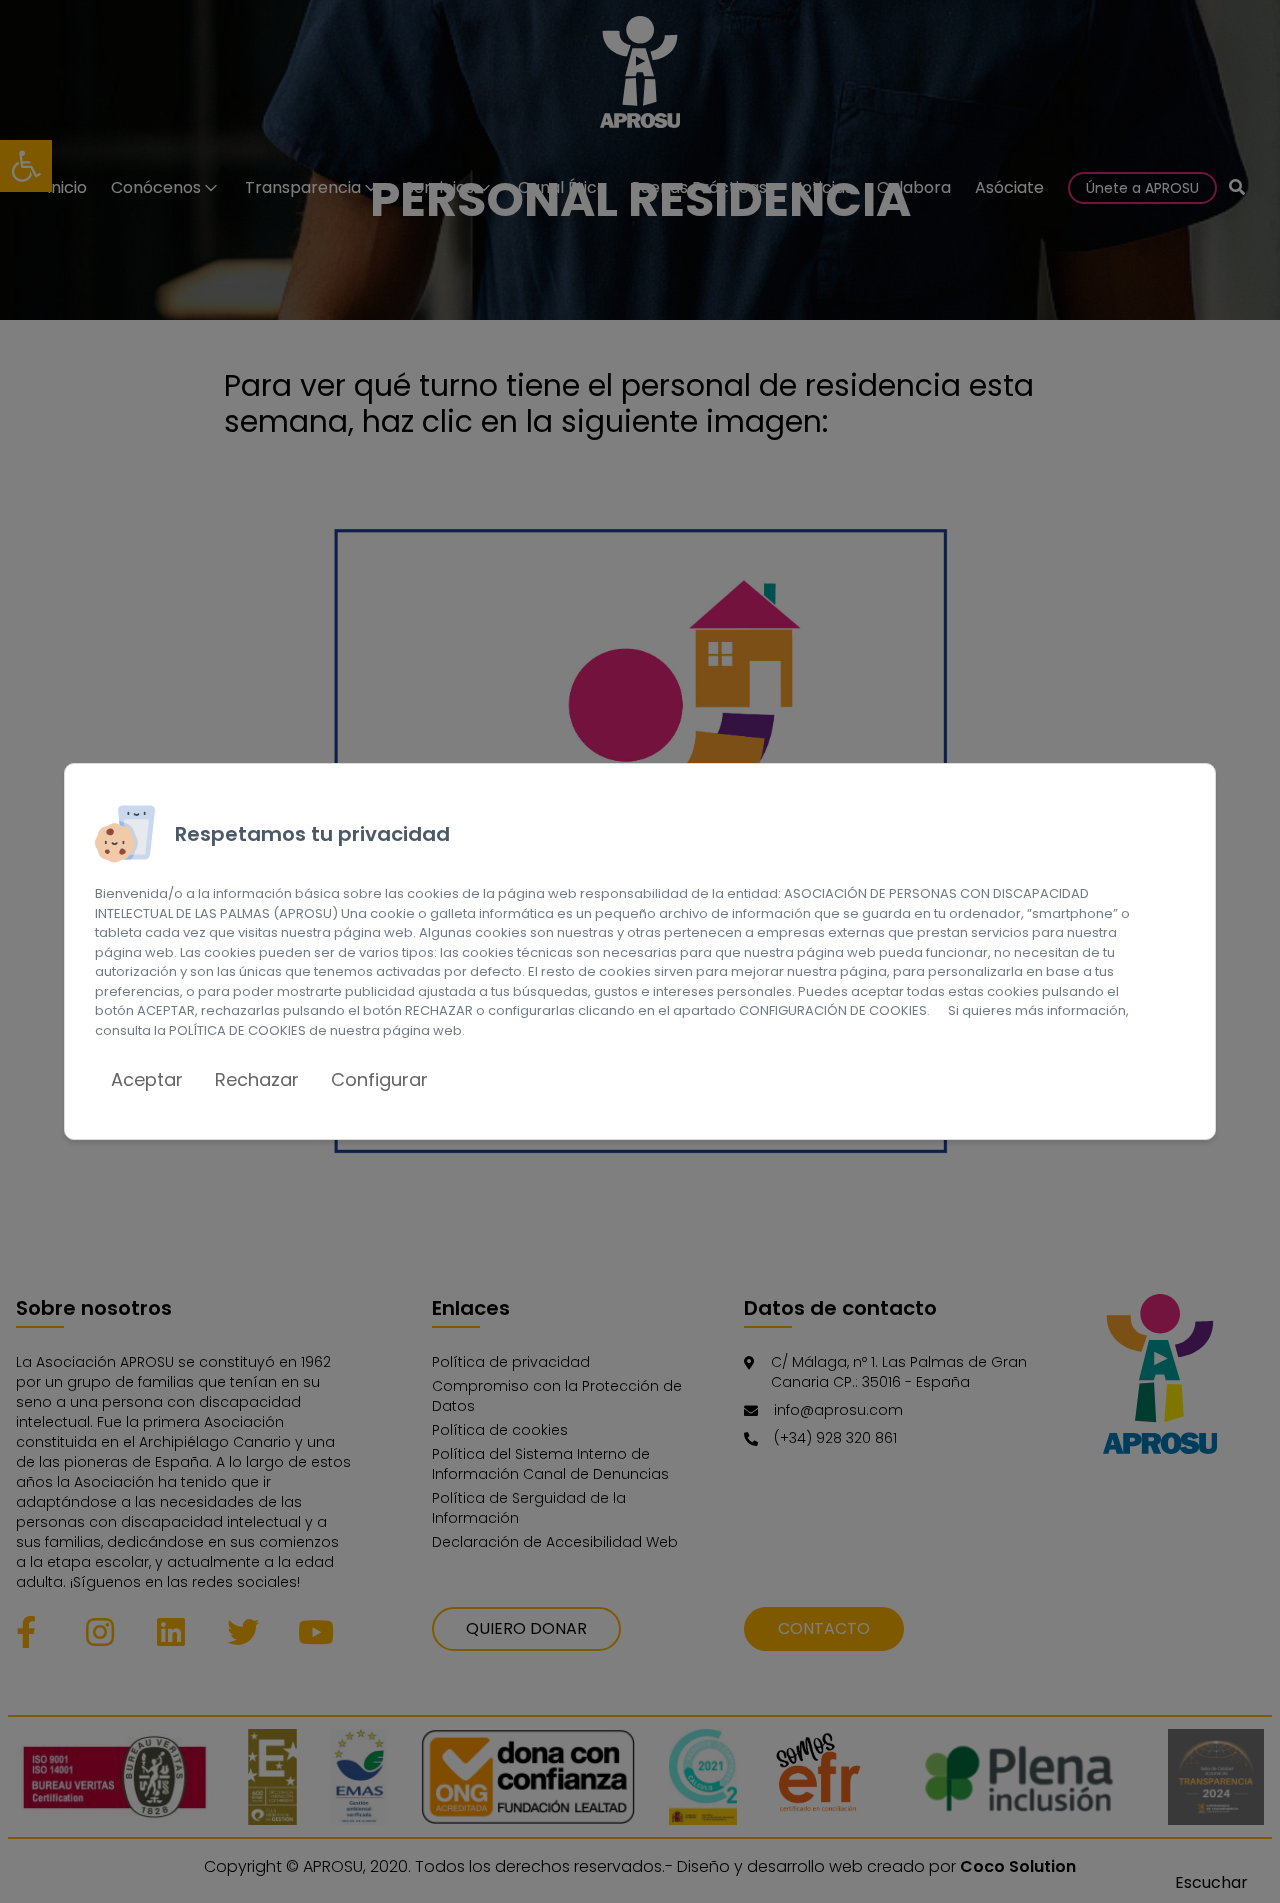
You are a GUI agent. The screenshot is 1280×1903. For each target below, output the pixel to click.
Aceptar (147, 1079)
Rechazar (257, 1079)
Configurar (379, 1079)
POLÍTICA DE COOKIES (237, 1030)
